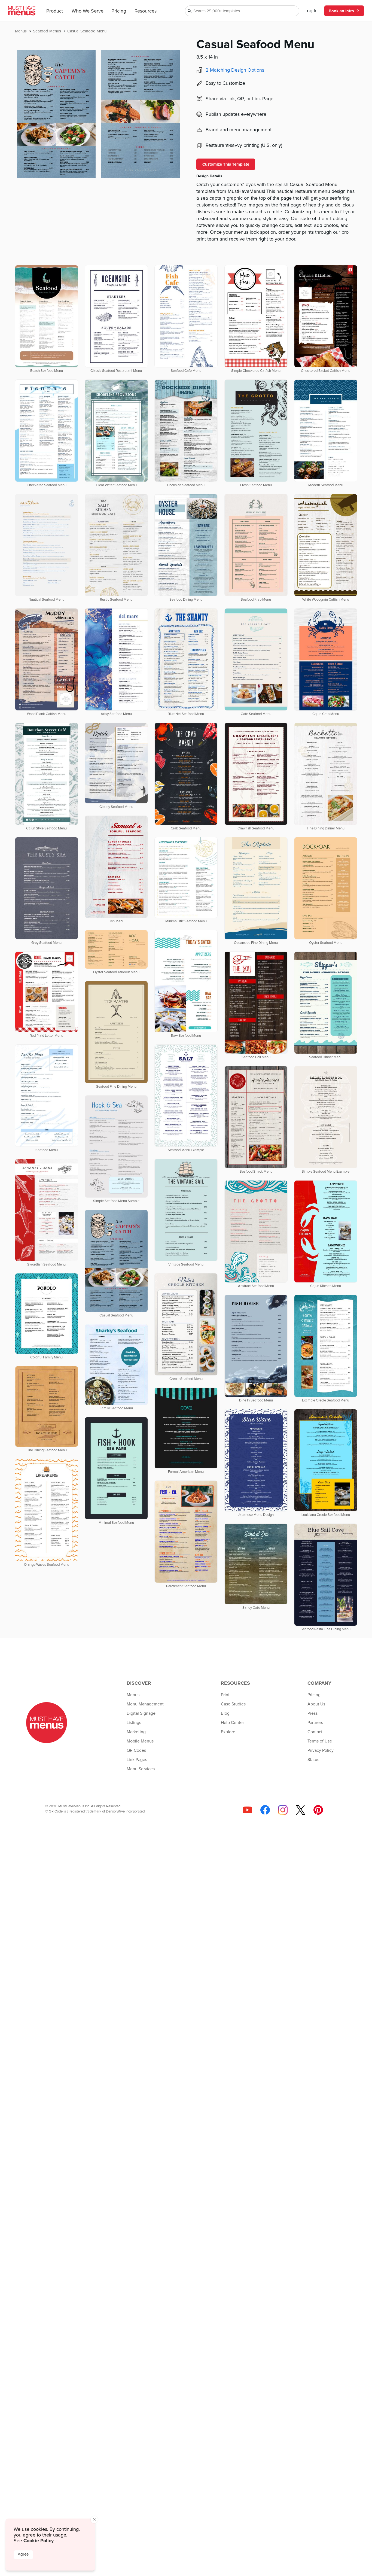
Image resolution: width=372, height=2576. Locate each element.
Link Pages (137, 1760)
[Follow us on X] (301, 1810)
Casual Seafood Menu (87, 31)
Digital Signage (141, 1713)
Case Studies (233, 1704)
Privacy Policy (321, 1750)
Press (312, 1713)
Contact (315, 1732)
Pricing (119, 11)
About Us (316, 1704)
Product (55, 11)
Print (225, 1695)
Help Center (232, 1723)
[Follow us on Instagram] (283, 1810)
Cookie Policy (39, 2541)
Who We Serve (88, 11)
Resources (146, 11)
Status (313, 1760)
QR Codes (136, 1750)
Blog (225, 1713)
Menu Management (145, 1704)
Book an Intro (341, 11)
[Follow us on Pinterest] (318, 1810)
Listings (134, 1723)
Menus (21, 31)
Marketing (136, 1732)
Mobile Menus (140, 1741)
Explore (228, 1732)
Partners (315, 1723)
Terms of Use (320, 1741)
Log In (311, 11)
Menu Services (141, 1769)
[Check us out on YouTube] (247, 1810)
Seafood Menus (48, 31)
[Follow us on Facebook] (265, 1810)
